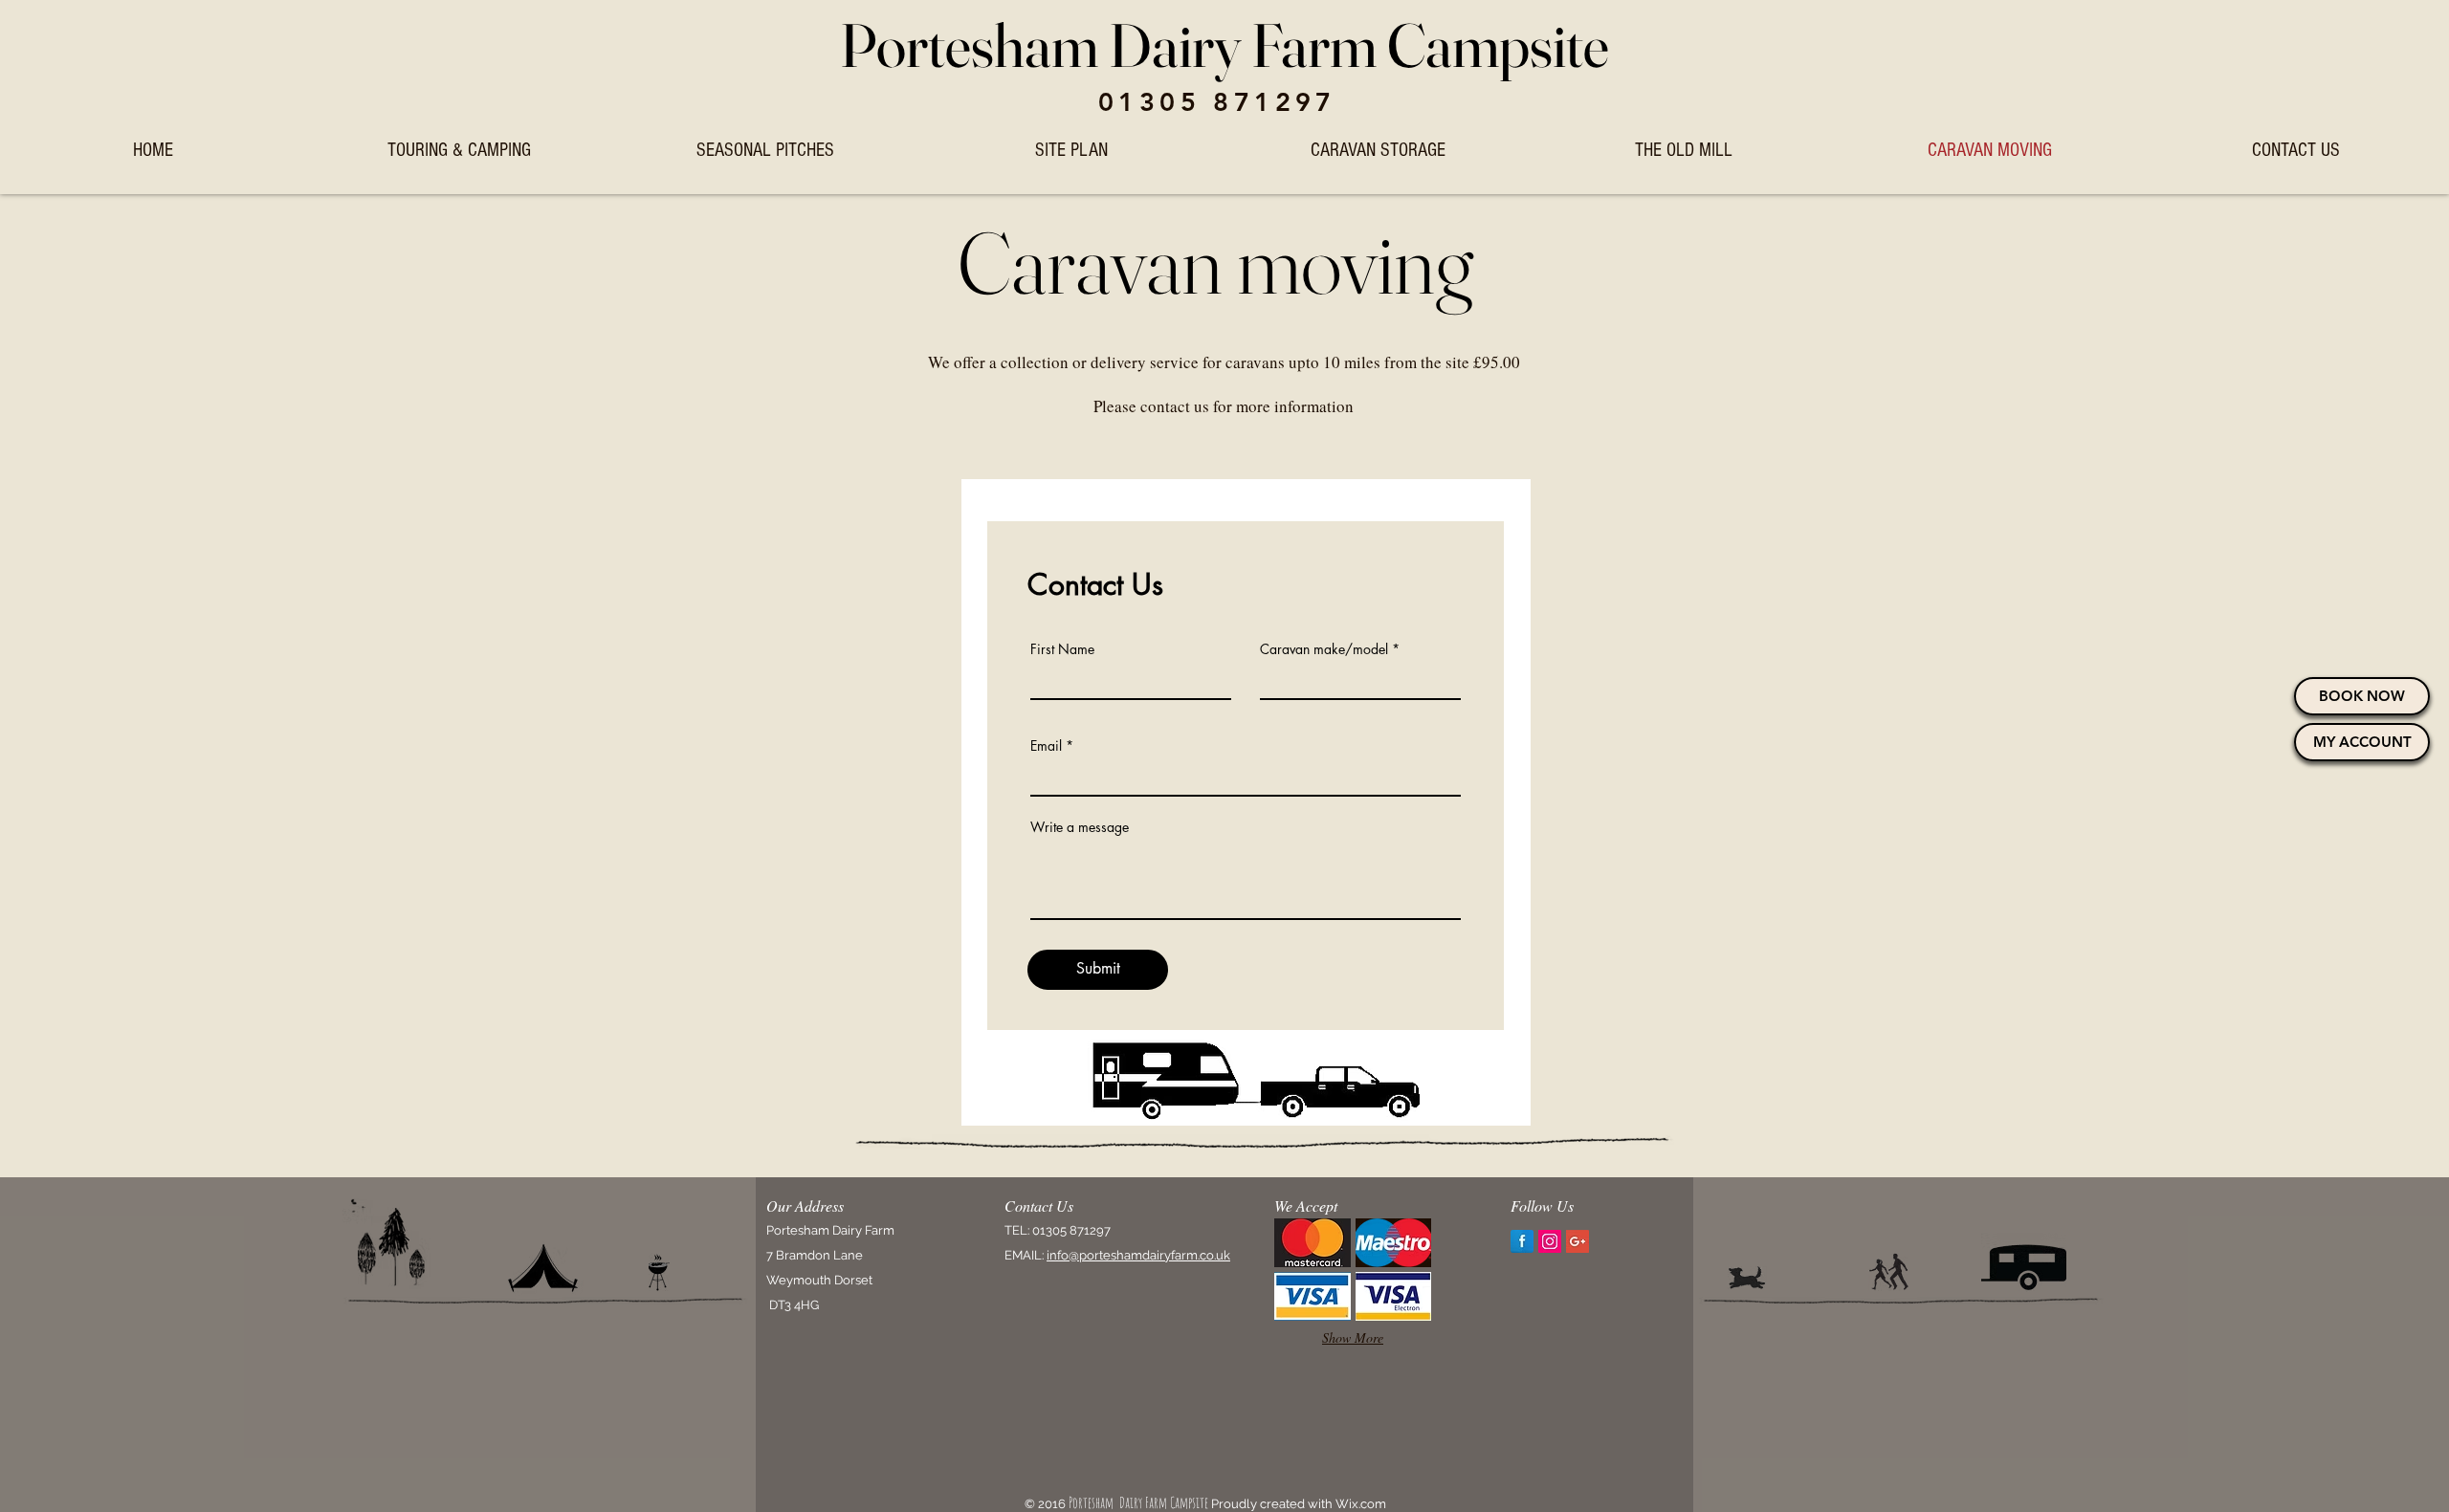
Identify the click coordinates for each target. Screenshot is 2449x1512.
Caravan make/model (1324, 649)
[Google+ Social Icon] (1578, 1241)
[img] (1313, 1243)
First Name (1062, 649)
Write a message (1080, 827)
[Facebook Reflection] (1522, 1241)
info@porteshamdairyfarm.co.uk (1138, 1255)
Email (1046, 746)
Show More (1353, 1337)
